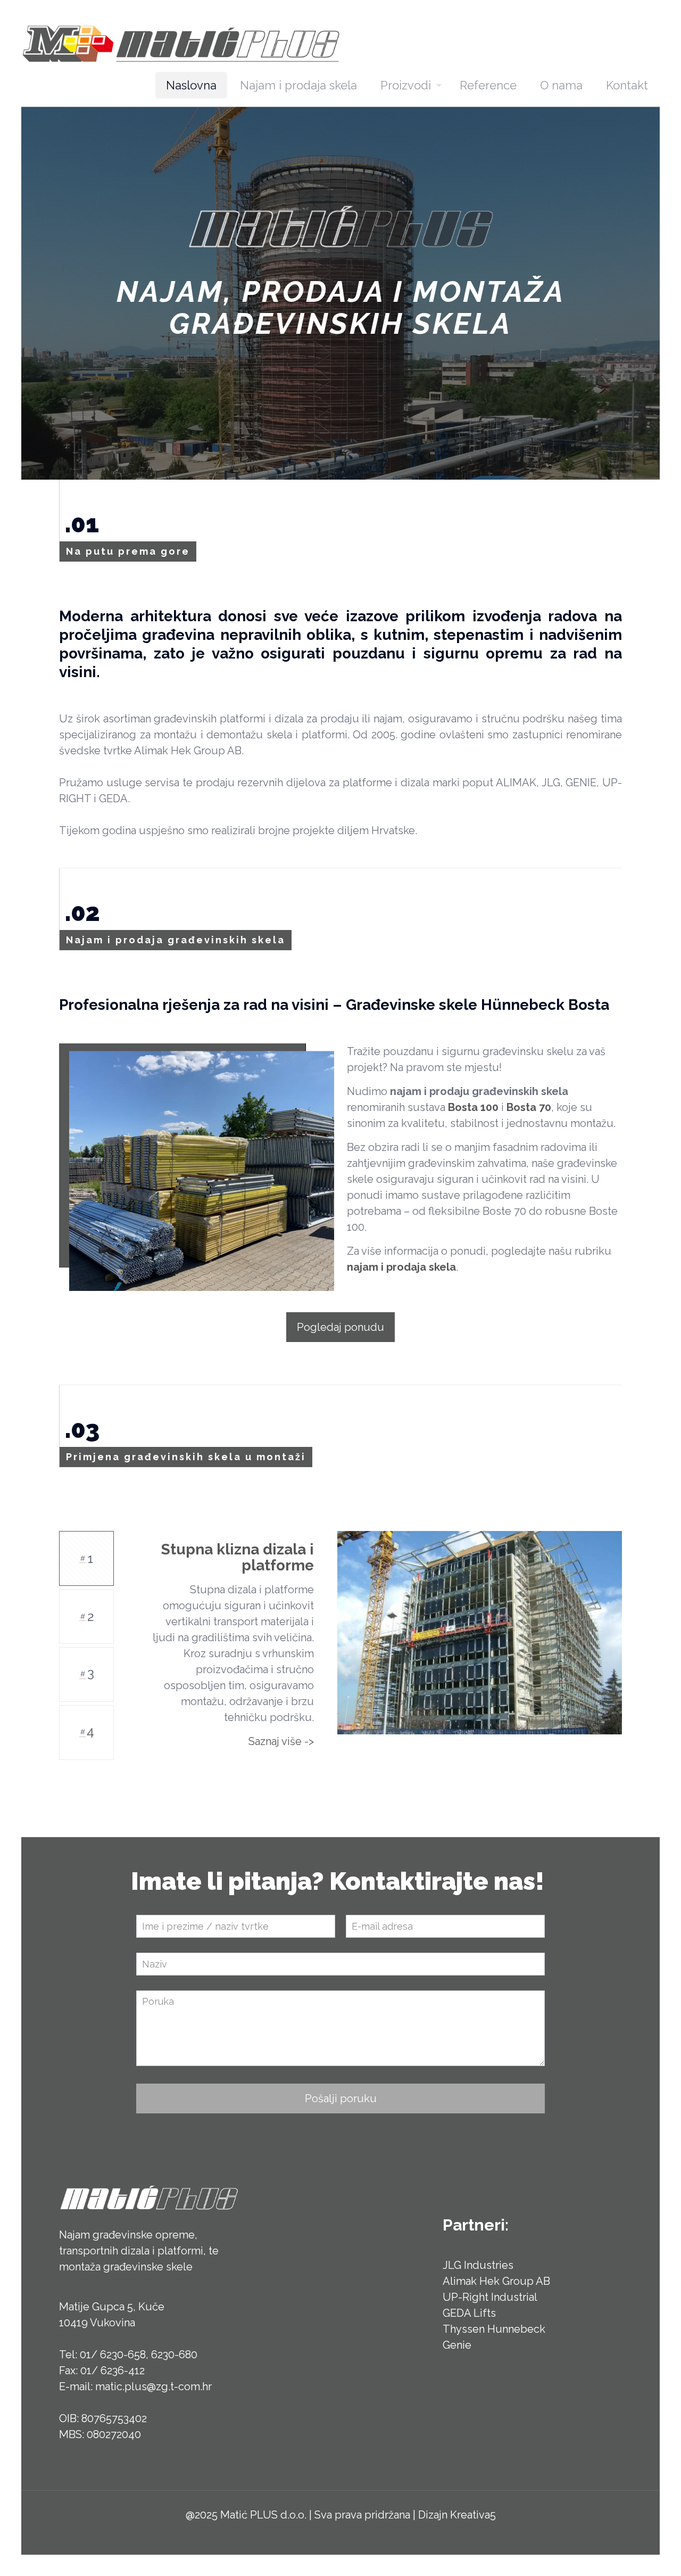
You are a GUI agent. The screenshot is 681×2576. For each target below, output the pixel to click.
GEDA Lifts (469, 2313)
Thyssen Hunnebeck (494, 2329)
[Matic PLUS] (181, 43)
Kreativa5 (473, 2515)
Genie (457, 2345)
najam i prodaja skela (401, 1267)
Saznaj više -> (281, 1741)
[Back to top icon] (630, 2554)
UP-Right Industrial (490, 2297)
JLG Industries (478, 2265)
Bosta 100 (473, 1107)
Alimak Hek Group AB (496, 2281)
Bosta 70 (529, 1107)
